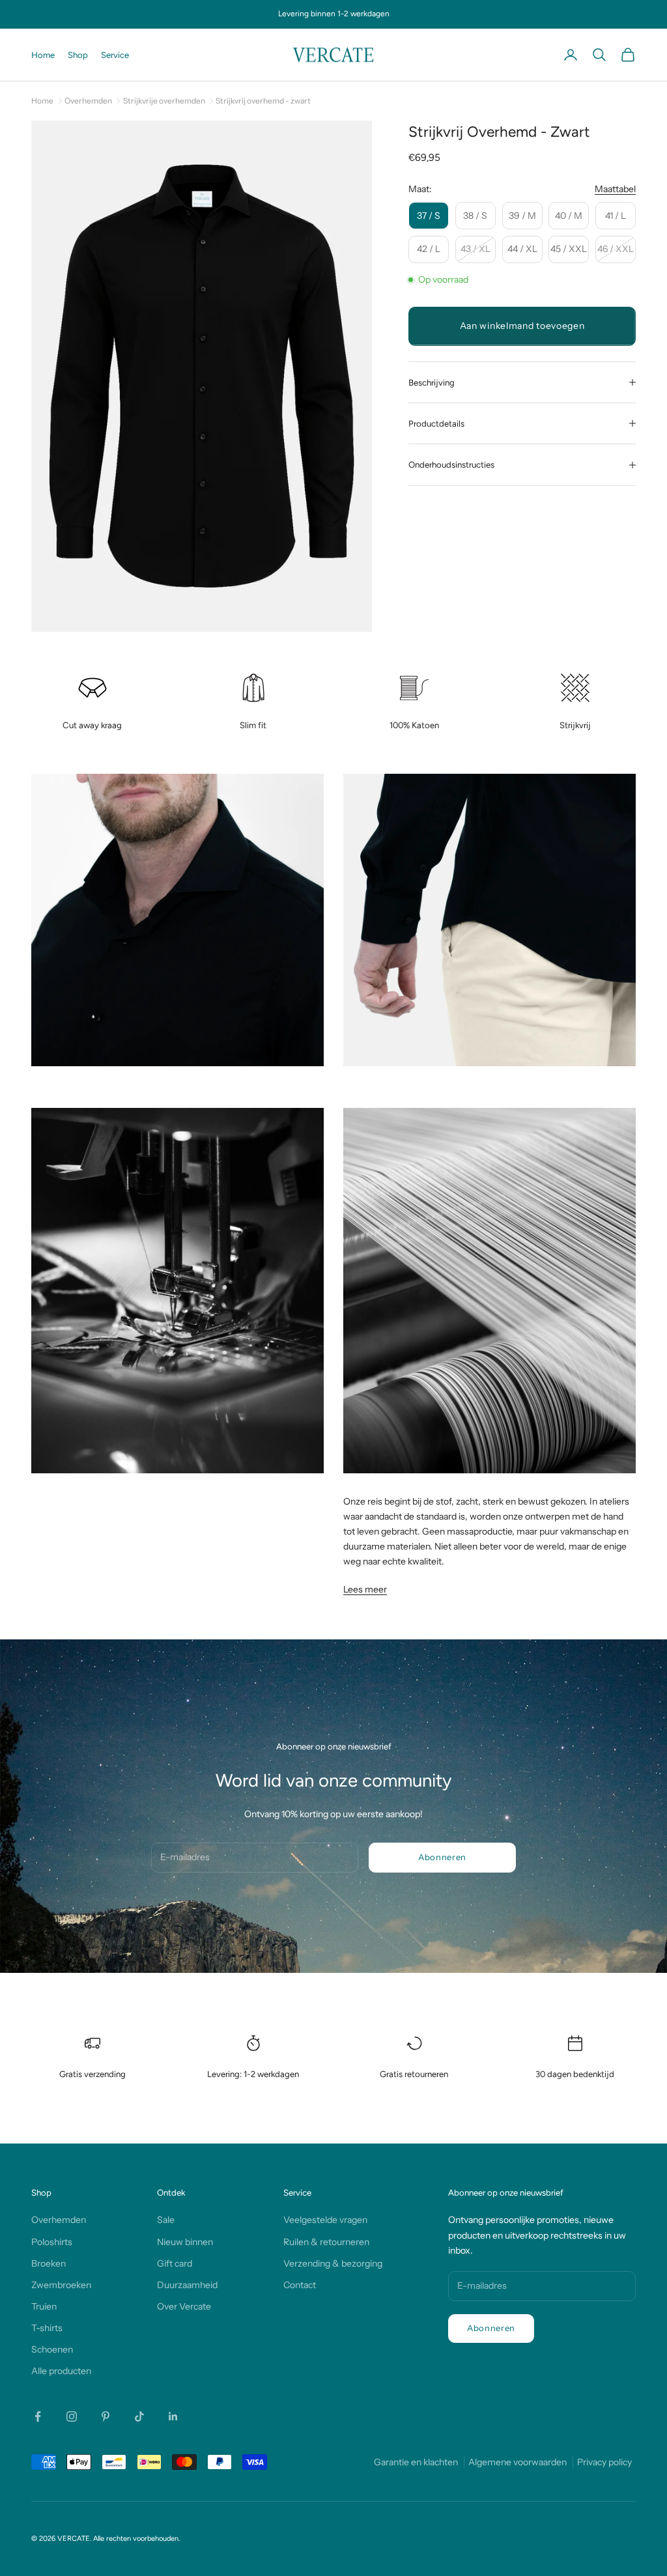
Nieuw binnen (185, 2242)
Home (43, 55)
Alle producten (61, 2371)
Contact (300, 2285)
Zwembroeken (61, 2285)
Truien (44, 2306)
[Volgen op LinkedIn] (173, 2416)
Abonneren (442, 1857)
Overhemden (88, 101)
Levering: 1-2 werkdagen (253, 2074)
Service (115, 55)
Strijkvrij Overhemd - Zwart (263, 101)
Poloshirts (52, 2242)
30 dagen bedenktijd (575, 2074)
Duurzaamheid (187, 2285)
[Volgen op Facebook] (38, 2416)
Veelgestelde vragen (325, 2220)
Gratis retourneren (414, 2074)
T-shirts (47, 2328)
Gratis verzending (92, 2074)
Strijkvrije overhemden (164, 101)
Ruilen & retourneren (326, 2242)
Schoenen (52, 2349)
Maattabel (615, 189)
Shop (78, 55)
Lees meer (365, 1589)
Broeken (49, 2263)
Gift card (175, 2263)
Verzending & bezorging (333, 2263)
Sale (166, 2220)
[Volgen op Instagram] (72, 2416)
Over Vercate (184, 2306)
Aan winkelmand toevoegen (522, 326)
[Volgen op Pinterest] (106, 2416)
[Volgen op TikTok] (139, 2416)
